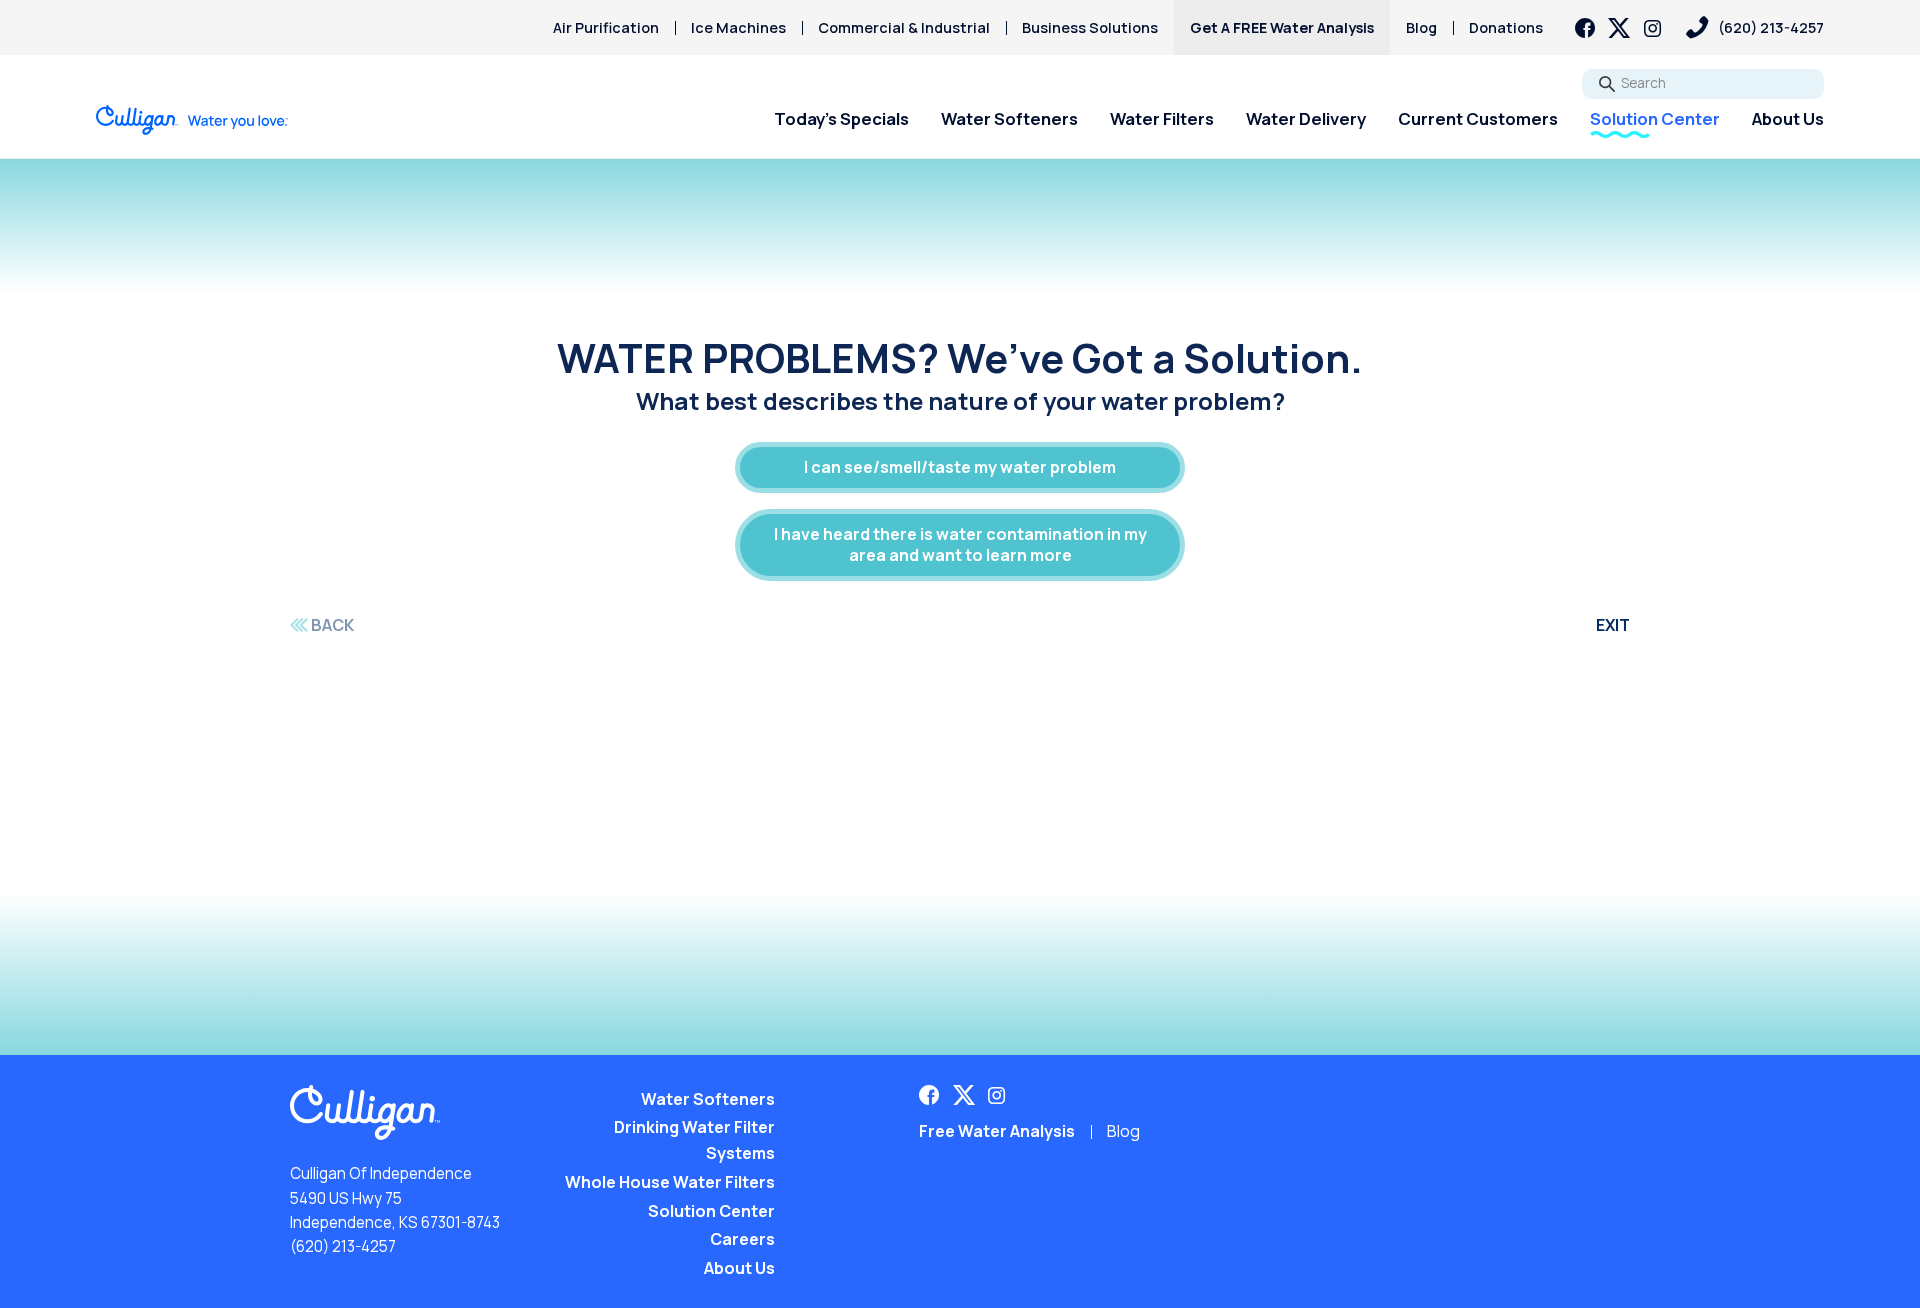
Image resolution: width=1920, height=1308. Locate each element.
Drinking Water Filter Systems (694, 1140)
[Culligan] (192, 120)
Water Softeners (1009, 118)
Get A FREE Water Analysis (1282, 27)
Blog (1421, 27)
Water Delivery (1306, 118)
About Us (1788, 118)
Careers (742, 1239)
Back (332, 625)
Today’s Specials (841, 118)
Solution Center (1655, 118)
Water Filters (1162, 118)
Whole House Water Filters (670, 1182)
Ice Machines (738, 27)
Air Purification (606, 27)
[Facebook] (1585, 28)
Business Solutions (1090, 27)
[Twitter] (1619, 28)
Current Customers (1478, 118)
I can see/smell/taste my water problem (960, 467)
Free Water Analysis (997, 1131)
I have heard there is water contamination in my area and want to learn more (960, 544)
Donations (1506, 27)
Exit (1613, 625)
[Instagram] (1653, 28)
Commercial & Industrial (904, 27)
